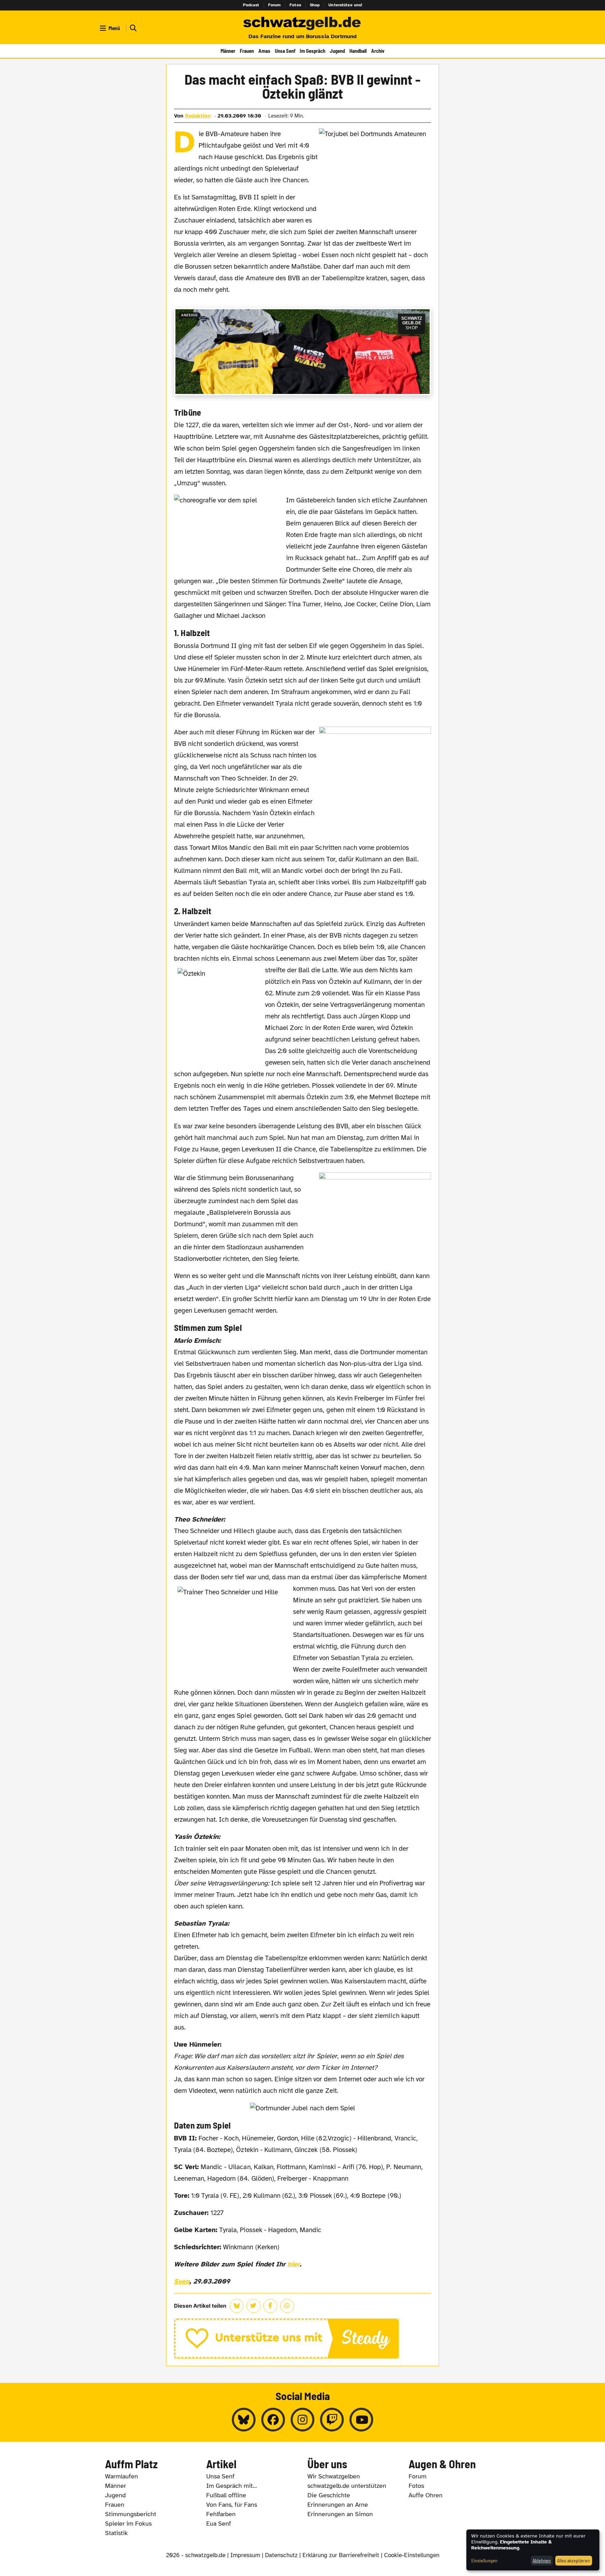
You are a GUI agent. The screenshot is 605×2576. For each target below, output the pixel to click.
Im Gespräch (312, 51)
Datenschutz (281, 2555)
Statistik (116, 2533)
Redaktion (198, 116)
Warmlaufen (121, 2476)
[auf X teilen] (253, 2306)
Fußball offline (226, 2495)
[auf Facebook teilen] (270, 2306)
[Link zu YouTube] (361, 2420)
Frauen (247, 51)
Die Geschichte (329, 2495)
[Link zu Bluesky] (244, 2420)
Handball (358, 51)
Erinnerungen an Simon (340, 2514)
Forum (275, 5)
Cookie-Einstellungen (412, 2555)
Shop (315, 5)
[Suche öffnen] (132, 28)
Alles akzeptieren (573, 2560)
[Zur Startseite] (302, 24)
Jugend (337, 51)
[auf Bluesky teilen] (237, 2306)
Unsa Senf (285, 51)
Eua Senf (219, 2524)
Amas (264, 51)
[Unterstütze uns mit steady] (303, 2338)
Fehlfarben (221, 2514)
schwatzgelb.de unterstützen (347, 2486)
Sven (182, 2281)
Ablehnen (542, 2560)
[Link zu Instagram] (302, 2420)
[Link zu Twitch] (332, 2420)
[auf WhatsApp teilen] (287, 2306)
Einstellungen (484, 2560)
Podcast (251, 5)
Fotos (295, 5)
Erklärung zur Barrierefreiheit (341, 2555)
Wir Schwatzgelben (334, 2476)
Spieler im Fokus (128, 2524)
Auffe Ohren (426, 2495)
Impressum (245, 2555)
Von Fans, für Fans (232, 2505)
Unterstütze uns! (345, 5)
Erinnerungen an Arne (338, 2505)
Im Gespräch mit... (232, 2486)
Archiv (378, 51)
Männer (228, 51)
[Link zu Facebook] (273, 2420)
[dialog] (533, 2550)
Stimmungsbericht (131, 2514)
